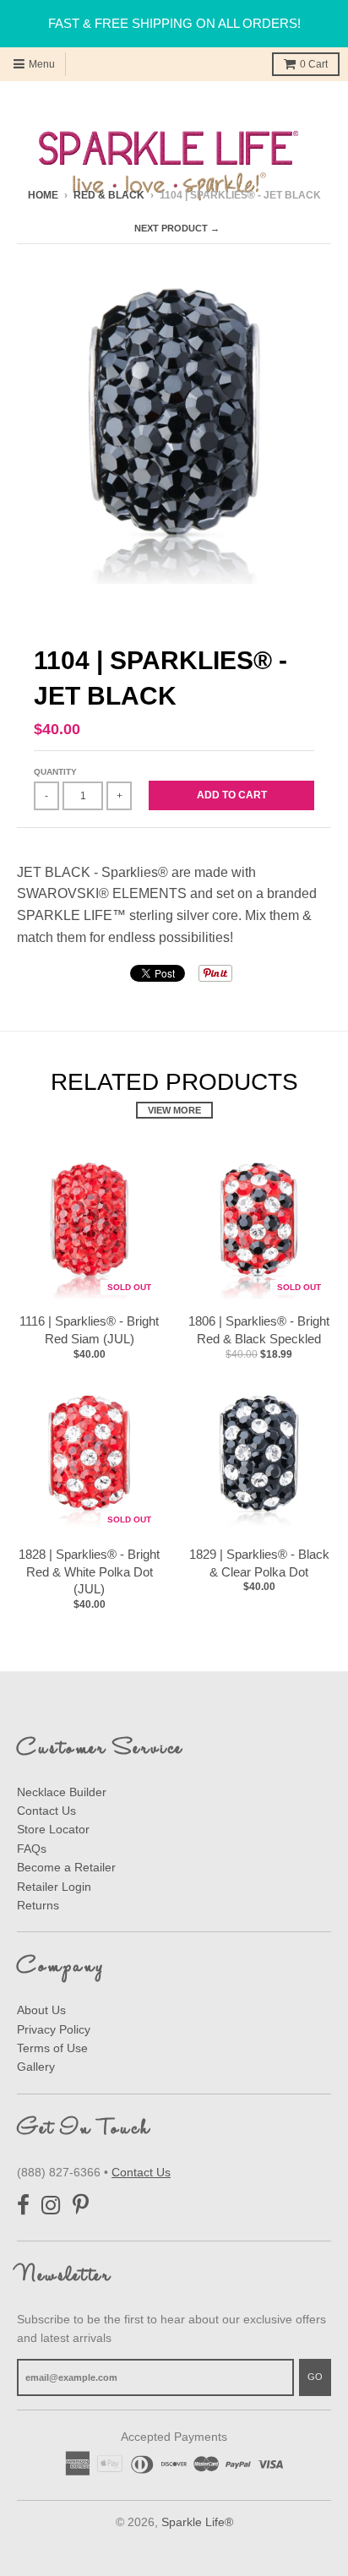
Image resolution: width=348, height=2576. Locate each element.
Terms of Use (52, 2048)
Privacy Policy (54, 2029)
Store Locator (53, 1829)
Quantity (55, 772)
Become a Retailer (66, 1867)
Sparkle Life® (197, 2522)
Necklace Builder (62, 1792)
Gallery (36, 2067)
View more (174, 1110)
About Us (41, 2010)
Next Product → (177, 228)
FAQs (32, 1849)
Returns (38, 1905)
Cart (314, 64)
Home (43, 195)
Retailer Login (54, 1887)
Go (315, 2377)
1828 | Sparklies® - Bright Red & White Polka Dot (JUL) (89, 1572)
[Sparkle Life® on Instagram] (51, 2206)
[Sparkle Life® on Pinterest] (81, 2206)
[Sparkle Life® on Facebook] (23, 2206)
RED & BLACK (109, 195)
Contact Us (46, 1811)
